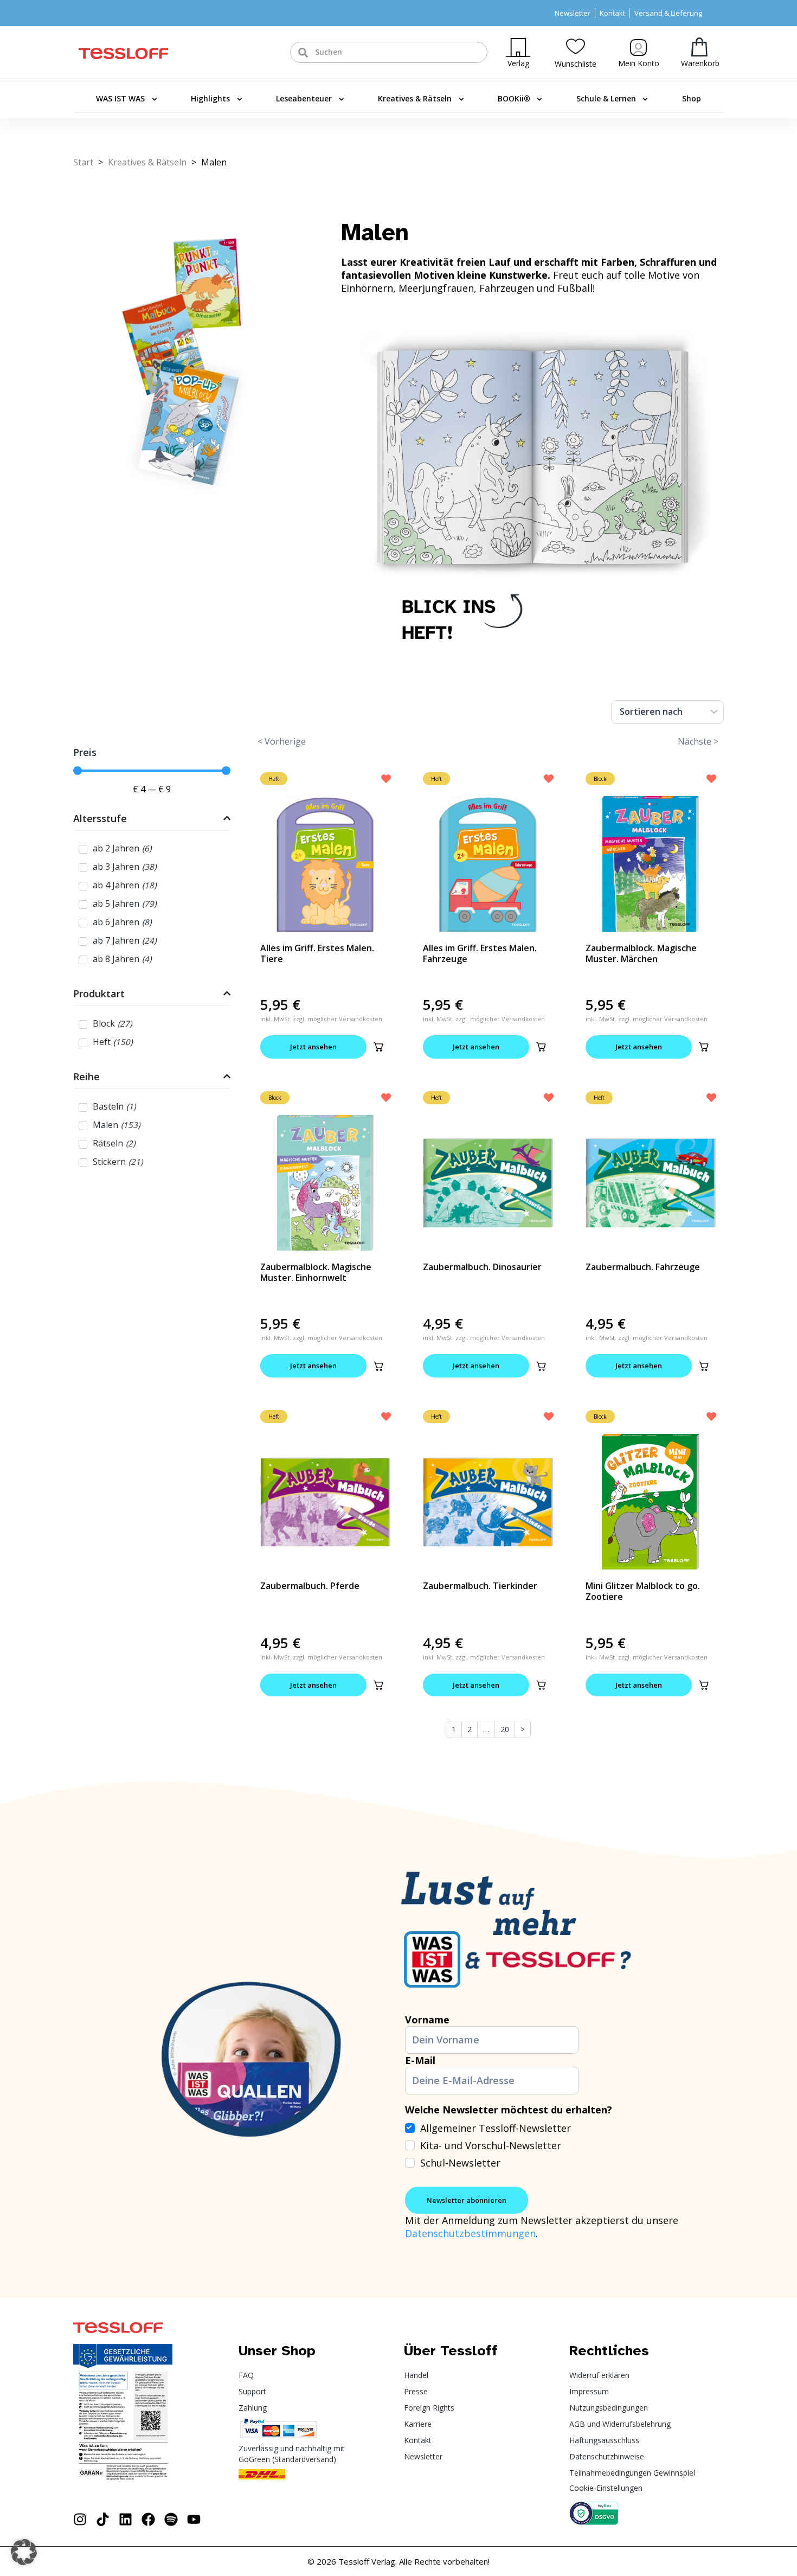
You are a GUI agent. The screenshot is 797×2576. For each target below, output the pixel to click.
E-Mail (420, 2060)
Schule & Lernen (606, 98)
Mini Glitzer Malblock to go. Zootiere (643, 1591)
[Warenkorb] (699, 47)
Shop (692, 98)
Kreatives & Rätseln (415, 98)
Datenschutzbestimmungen (470, 2233)
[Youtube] (194, 2519)
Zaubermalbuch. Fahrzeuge (643, 1267)
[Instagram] (80, 2519)
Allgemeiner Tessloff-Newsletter (496, 2128)
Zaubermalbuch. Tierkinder (480, 1586)
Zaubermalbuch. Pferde (310, 1586)
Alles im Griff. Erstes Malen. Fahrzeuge (480, 953)
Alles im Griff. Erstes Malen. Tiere (317, 953)
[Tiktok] (103, 2519)
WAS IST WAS (120, 98)
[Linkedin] (126, 2519)
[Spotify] (171, 2519)
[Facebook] (148, 2519)
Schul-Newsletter (460, 2163)
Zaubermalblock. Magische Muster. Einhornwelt (316, 1272)
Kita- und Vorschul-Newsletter (491, 2145)
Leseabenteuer (304, 98)
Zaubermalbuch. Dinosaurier (482, 1267)
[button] (378, 1047)
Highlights (210, 98)
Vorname (427, 2020)
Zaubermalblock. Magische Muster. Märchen (641, 953)
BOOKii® (514, 98)
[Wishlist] (576, 46)
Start (83, 162)
